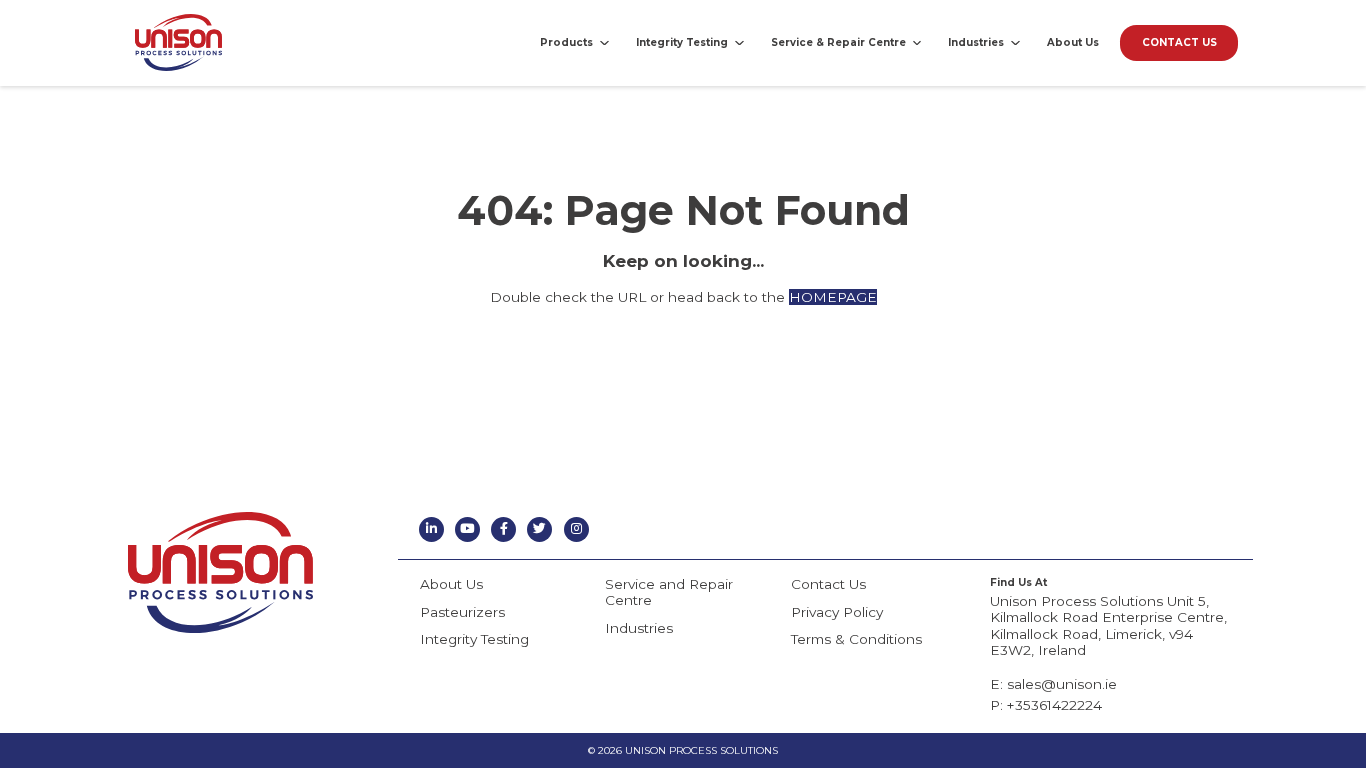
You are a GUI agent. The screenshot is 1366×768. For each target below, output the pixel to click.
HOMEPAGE (833, 297)
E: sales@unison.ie (1053, 684)
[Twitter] (539, 529)
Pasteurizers (462, 612)
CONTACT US (1179, 42)
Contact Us (828, 584)
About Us (1073, 42)
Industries (976, 42)
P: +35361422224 (1046, 705)
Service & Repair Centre (838, 42)
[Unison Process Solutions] (178, 42)
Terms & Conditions (856, 639)
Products (566, 42)
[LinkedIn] (431, 529)
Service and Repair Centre (669, 592)
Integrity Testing (682, 42)
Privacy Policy (837, 612)
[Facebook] (503, 529)
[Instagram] (576, 529)
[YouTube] (467, 529)
